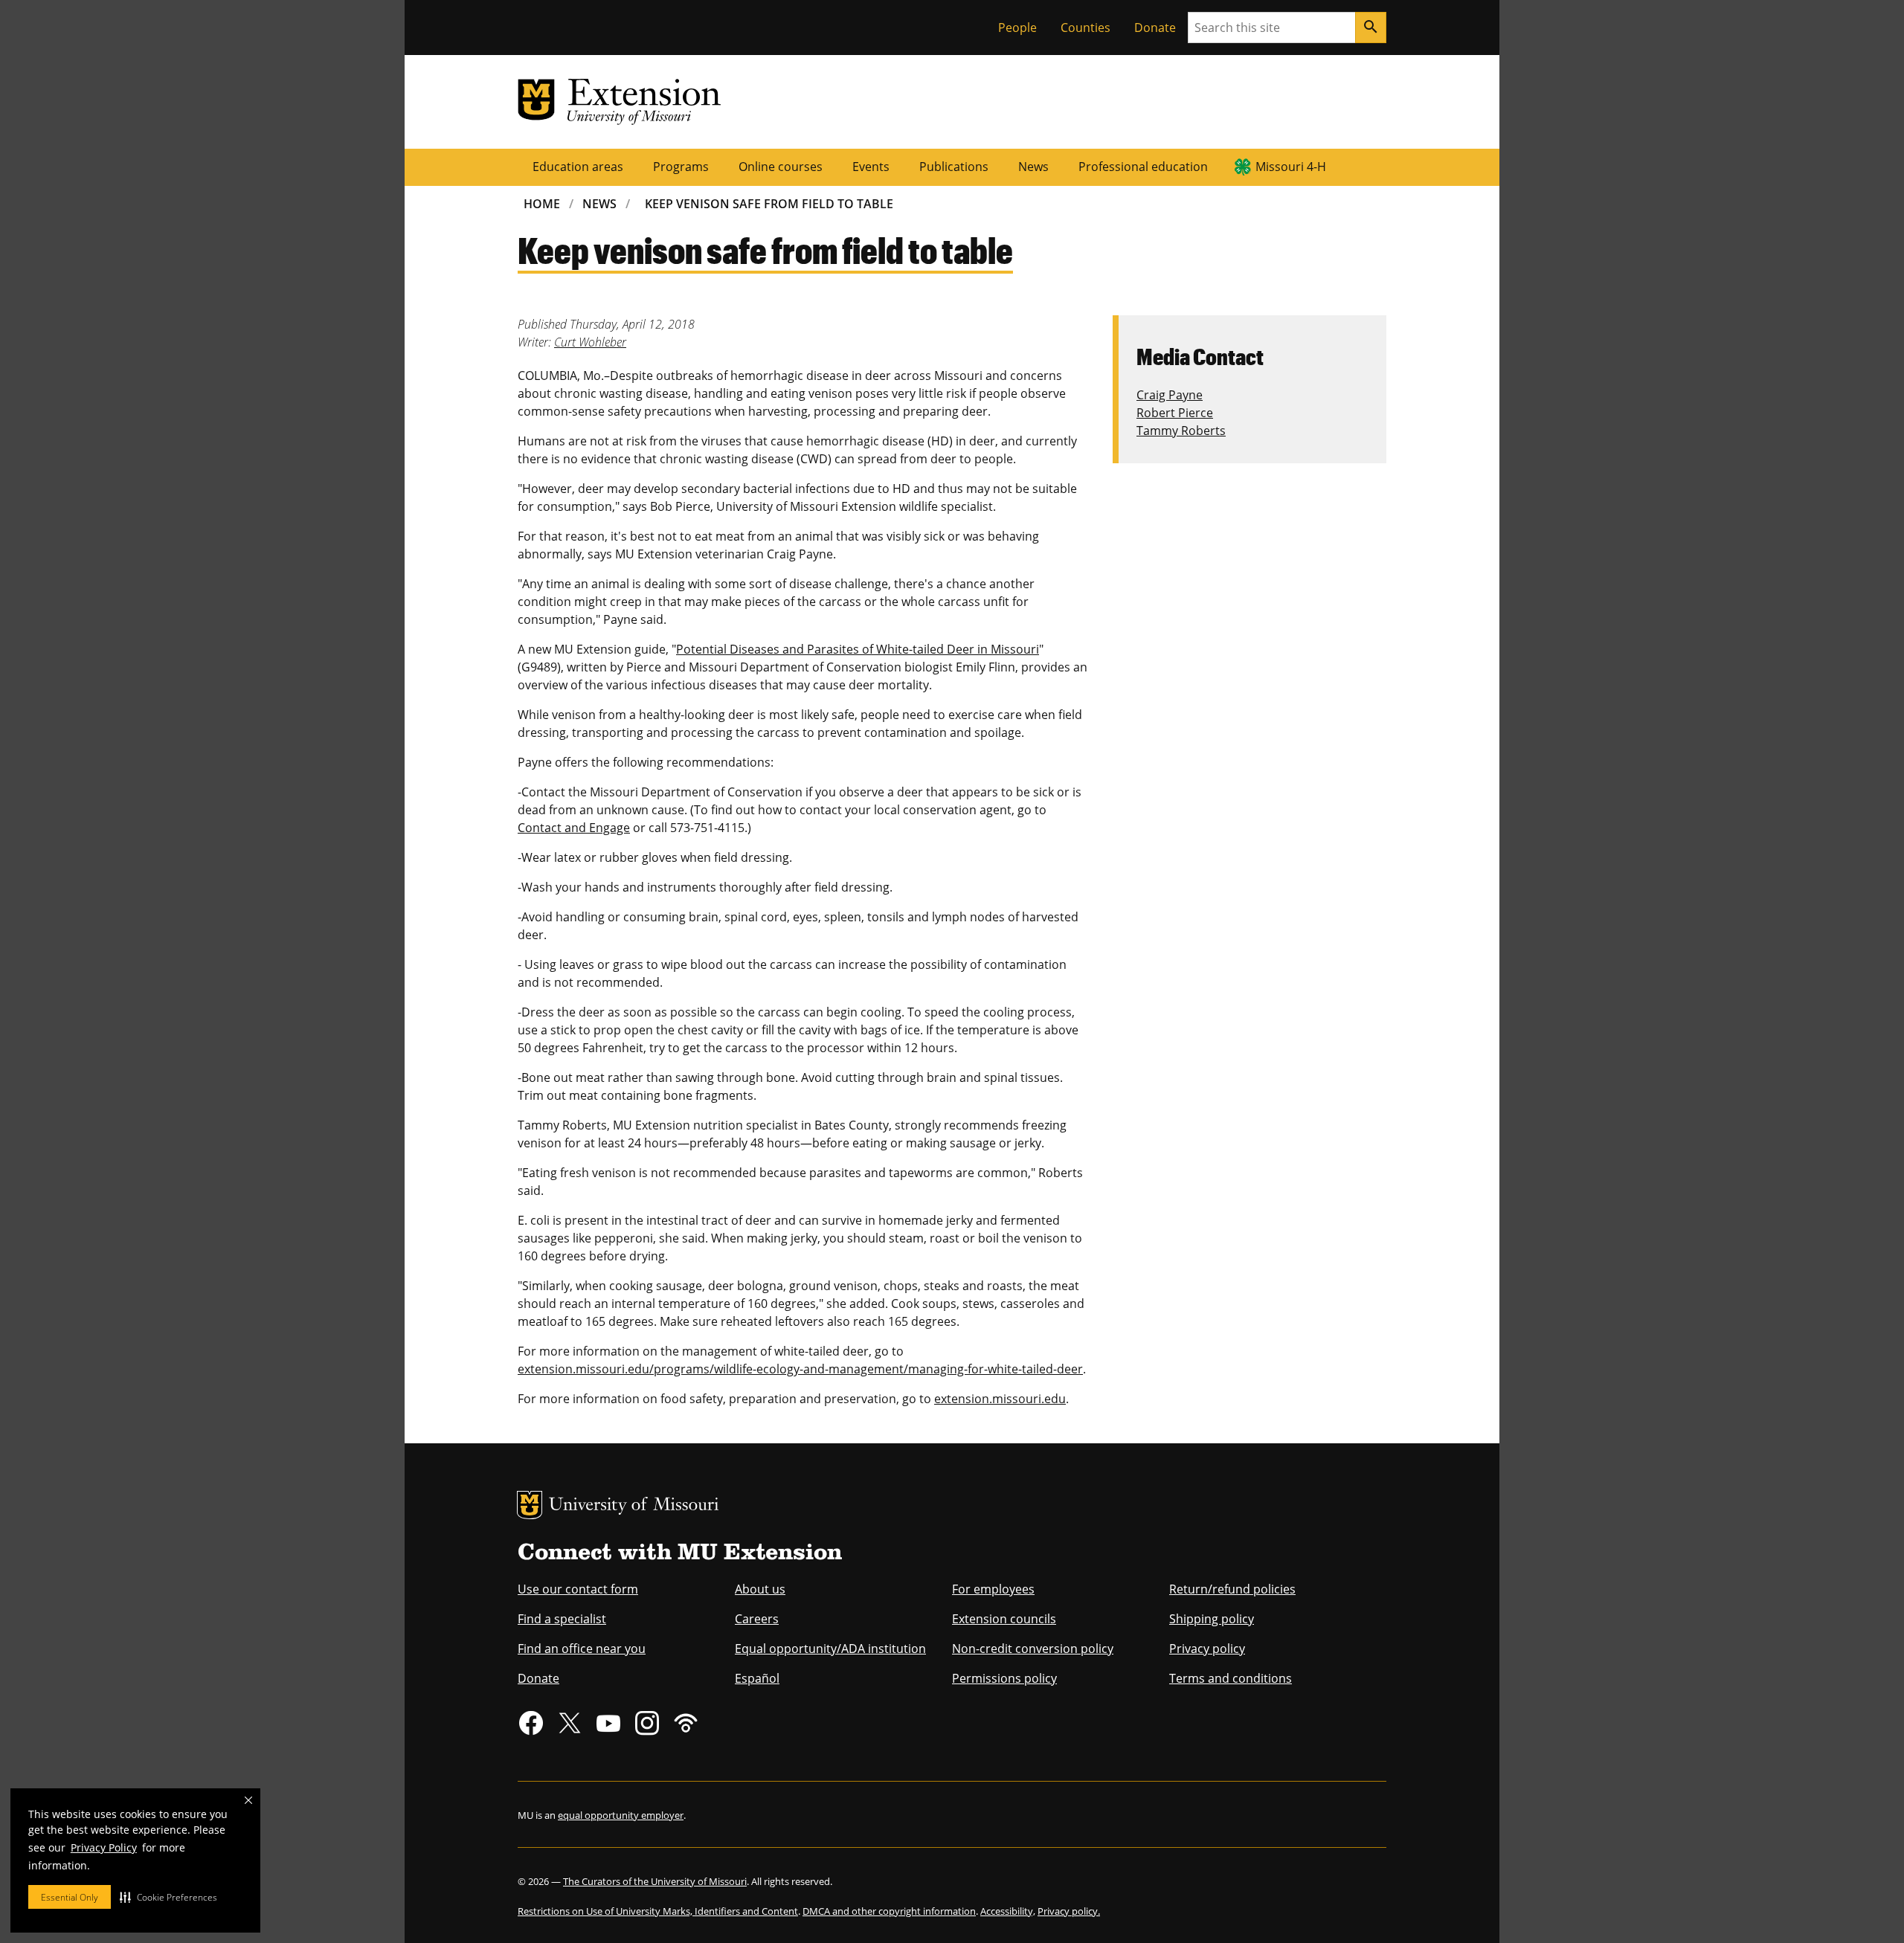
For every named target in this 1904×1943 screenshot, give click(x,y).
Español (757, 1678)
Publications (954, 167)
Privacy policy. (1069, 1911)
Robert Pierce (1175, 413)
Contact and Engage (574, 828)
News (1033, 167)
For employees (993, 1589)
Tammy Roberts (1181, 431)
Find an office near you (582, 1649)
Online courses (781, 167)
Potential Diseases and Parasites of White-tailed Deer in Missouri (858, 649)
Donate (1155, 28)
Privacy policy (1207, 1649)
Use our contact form (578, 1589)
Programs (681, 167)
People (1017, 28)
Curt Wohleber (590, 342)
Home (542, 204)
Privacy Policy (104, 1847)
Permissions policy (1004, 1678)
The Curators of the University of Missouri (655, 1881)
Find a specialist (562, 1619)
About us (760, 1589)
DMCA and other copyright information (889, 1911)
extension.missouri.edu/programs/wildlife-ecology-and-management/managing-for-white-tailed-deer (800, 1369)
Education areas (578, 167)
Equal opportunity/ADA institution (830, 1649)
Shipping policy (1212, 1619)
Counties (1086, 28)
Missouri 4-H (1291, 167)
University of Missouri (634, 1506)
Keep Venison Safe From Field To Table (769, 204)
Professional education (1143, 167)
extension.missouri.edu (1000, 1399)
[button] (168, 1897)
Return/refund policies (1232, 1589)
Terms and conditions (1231, 1678)
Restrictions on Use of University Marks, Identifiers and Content (658, 1911)
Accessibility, (1008, 1911)
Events (871, 167)
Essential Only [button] (70, 1897)
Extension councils (1004, 1619)
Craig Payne (1170, 395)
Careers (757, 1619)
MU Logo (530, 1505)
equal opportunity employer (621, 1815)
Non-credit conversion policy (1033, 1649)
